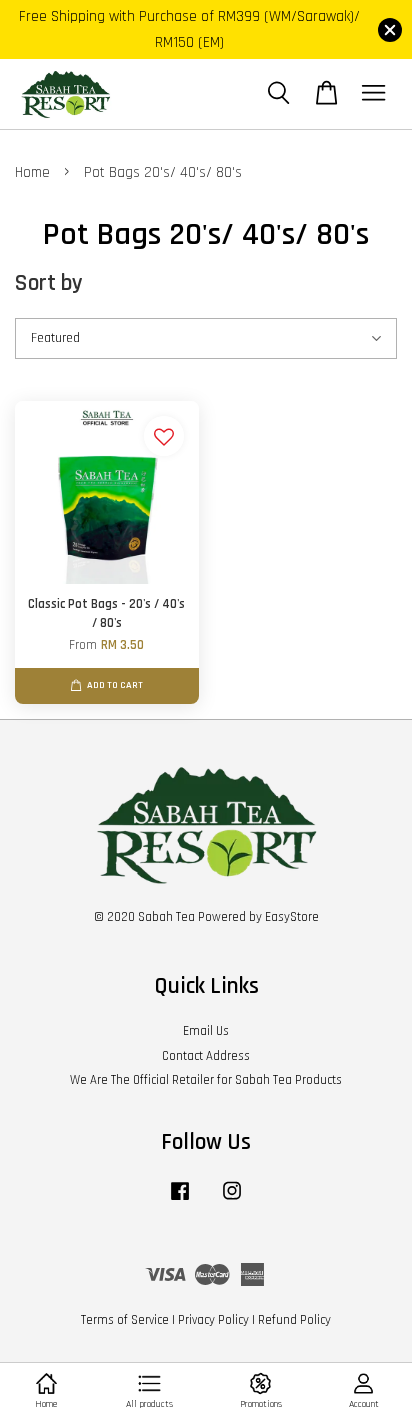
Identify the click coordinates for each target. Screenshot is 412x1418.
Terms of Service (125, 1320)
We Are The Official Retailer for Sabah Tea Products (206, 1080)
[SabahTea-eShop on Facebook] (180, 1201)
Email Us (206, 1031)
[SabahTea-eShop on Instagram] (232, 1201)
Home (32, 172)
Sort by (49, 283)
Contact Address (206, 1056)
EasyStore (292, 917)
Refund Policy (294, 1320)
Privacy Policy (213, 1320)
